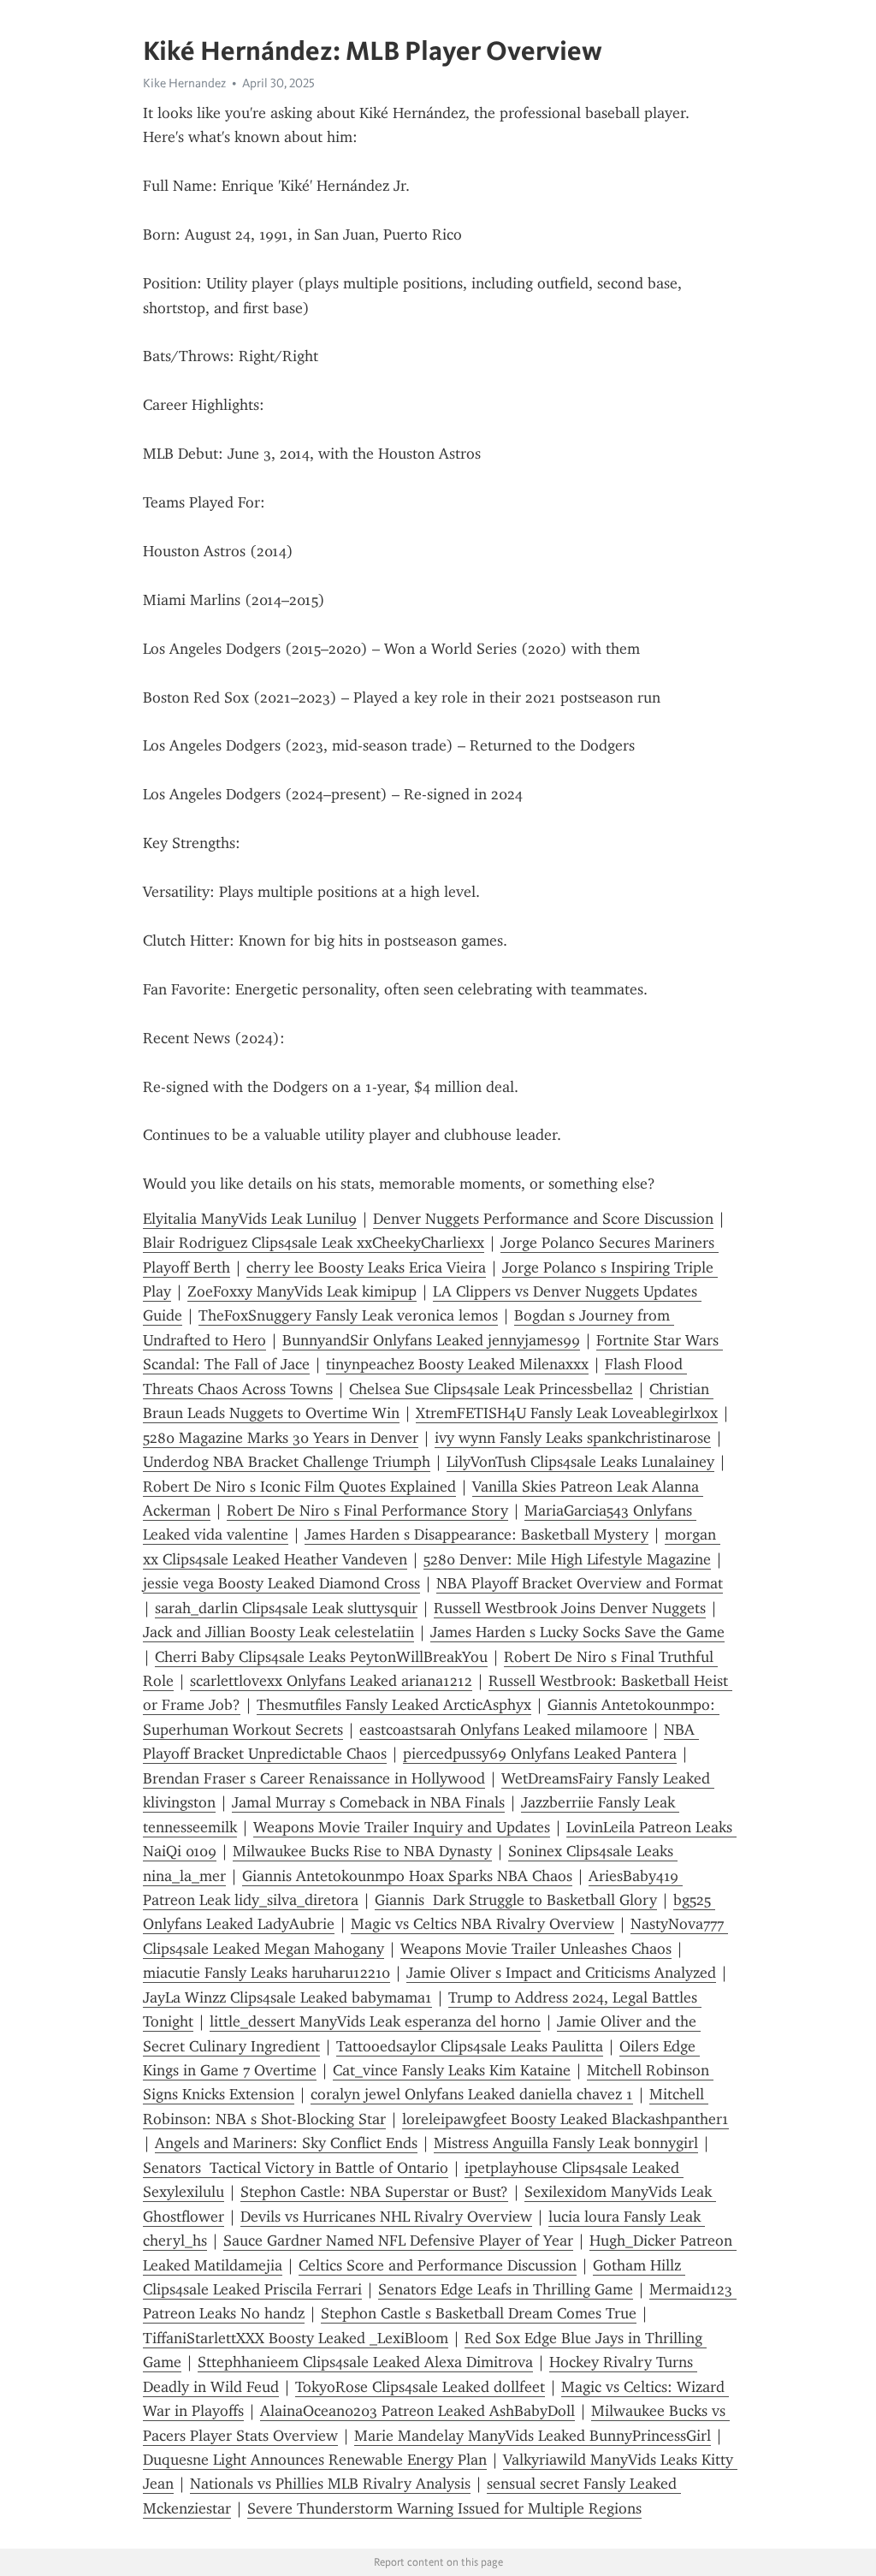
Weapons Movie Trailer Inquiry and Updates (402, 1827)
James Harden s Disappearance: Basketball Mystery (476, 1534)
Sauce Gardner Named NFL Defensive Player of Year (398, 2241)
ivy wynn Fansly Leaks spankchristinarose (573, 1438)
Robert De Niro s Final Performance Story (367, 1511)
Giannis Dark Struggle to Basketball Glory (516, 1900)
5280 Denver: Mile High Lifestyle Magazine (567, 1559)
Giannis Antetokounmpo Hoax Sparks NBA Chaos (407, 1876)
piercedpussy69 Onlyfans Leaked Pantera (540, 1754)
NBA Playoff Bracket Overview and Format (580, 1583)
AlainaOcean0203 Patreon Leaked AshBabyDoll (417, 2411)
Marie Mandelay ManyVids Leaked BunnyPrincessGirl (533, 2436)
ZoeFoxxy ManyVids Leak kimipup (302, 1291)
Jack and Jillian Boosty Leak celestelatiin (278, 1632)
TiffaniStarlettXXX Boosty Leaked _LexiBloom (296, 2338)
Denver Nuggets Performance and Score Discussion (543, 1219)
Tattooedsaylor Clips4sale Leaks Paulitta (470, 2046)
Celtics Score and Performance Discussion (438, 2265)
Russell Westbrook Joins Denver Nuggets (570, 1608)
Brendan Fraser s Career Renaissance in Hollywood (314, 1778)
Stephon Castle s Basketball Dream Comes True (479, 2313)
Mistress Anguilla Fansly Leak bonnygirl (566, 2143)
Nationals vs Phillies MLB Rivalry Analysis (330, 2484)
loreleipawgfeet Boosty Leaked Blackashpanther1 (565, 2119)
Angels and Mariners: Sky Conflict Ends (286, 2143)
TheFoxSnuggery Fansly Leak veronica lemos (348, 1315)
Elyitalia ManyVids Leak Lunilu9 (250, 1219)
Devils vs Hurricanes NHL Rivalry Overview (386, 2217)
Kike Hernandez (184, 83)
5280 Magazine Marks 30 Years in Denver (281, 1438)
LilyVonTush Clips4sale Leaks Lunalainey (580, 1462)
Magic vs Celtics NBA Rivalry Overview (482, 1924)
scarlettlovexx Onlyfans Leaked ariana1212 (331, 1681)
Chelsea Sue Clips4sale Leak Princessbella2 (491, 1389)
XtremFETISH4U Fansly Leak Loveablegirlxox (567, 1413)
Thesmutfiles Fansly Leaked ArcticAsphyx (394, 1705)
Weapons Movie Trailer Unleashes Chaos (536, 1949)
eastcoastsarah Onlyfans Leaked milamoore (503, 1730)
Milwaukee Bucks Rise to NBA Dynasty (362, 1851)
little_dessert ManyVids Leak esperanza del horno (375, 2021)
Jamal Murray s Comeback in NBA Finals (368, 1802)
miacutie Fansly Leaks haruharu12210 (266, 1973)
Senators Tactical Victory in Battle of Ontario (296, 2168)
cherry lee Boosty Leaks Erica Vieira (366, 1267)
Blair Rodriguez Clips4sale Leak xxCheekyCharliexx (314, 1243)
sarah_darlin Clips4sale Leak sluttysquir (286, 1608)
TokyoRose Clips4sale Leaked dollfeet (420, 2387)
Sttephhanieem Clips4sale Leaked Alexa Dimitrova (365, 2362)
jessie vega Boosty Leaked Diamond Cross (281, 1583)
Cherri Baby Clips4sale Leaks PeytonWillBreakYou (321, 1657)
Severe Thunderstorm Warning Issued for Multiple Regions (444, 2508)
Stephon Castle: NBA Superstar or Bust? (374, 2192)
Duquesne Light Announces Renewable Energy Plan (315, 2460)
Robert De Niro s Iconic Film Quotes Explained (299, 1487)
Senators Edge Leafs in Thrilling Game (506, 2289)
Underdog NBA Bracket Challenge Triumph (287, 1462)
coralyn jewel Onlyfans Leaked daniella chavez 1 (472, 2094)
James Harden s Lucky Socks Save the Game (577, 1632)
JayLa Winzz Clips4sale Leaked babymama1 (287, 1997)
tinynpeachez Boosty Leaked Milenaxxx (457, 1364)
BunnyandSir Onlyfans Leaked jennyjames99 (431, 1340)
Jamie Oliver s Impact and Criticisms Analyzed (561, 1973)
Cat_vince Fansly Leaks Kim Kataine (452, 2070)
